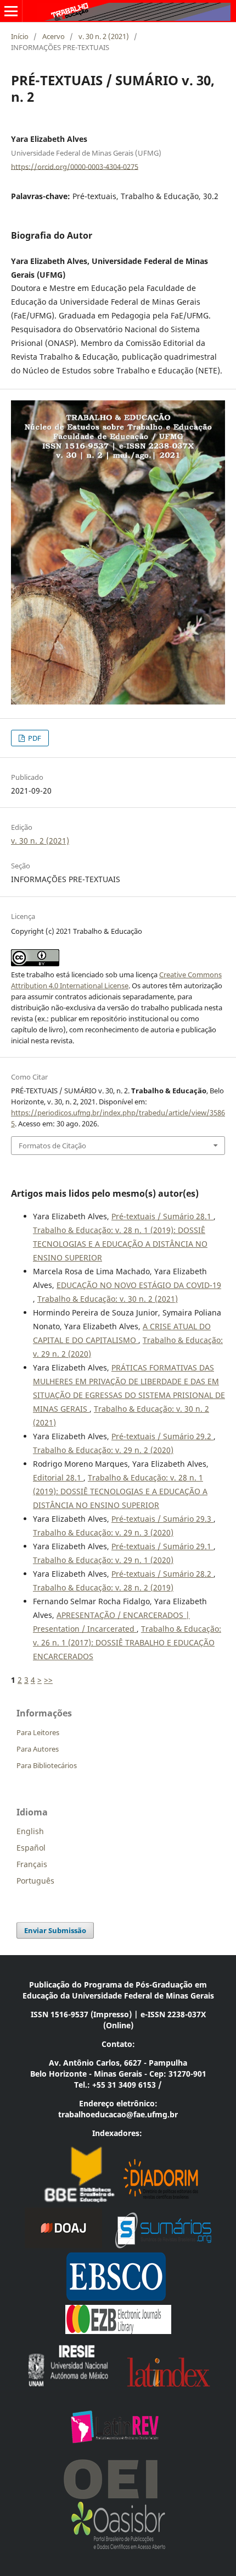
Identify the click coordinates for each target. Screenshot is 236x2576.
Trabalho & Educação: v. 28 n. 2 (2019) (103, 1587)
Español (31, 1848)
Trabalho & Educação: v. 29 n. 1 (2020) (103, 1560)
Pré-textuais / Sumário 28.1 (162, 1216)
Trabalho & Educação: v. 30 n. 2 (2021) (108, 1299)
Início (20, 36)
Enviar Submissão (55, 1930)
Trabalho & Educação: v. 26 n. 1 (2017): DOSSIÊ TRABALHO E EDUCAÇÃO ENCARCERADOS (127, 1642)
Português (35, 1881)
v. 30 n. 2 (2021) (104, 36)
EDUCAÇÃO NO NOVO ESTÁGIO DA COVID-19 (139, 1285)
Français (32, 1864)
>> (48, 1680)
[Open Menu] (11, 11)
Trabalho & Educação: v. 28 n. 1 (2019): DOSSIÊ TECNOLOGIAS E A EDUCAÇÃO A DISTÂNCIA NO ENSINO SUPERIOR (120, 1244)
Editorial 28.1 (58, 1477)
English (30, 1831)
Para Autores (38, 1749)
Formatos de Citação (52, 1146)
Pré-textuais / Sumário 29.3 (162, 1519)
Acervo (54, 36)
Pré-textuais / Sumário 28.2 (162, 1574)
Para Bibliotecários (47, 1765)
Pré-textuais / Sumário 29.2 (162, 1436)
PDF (34, 738)
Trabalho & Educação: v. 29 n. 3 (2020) (103, 1532)
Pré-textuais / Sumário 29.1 (162, 1546)
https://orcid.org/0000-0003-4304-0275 (75, 166)
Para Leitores (38, 1732)
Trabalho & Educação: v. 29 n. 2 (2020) (103, 1450)
